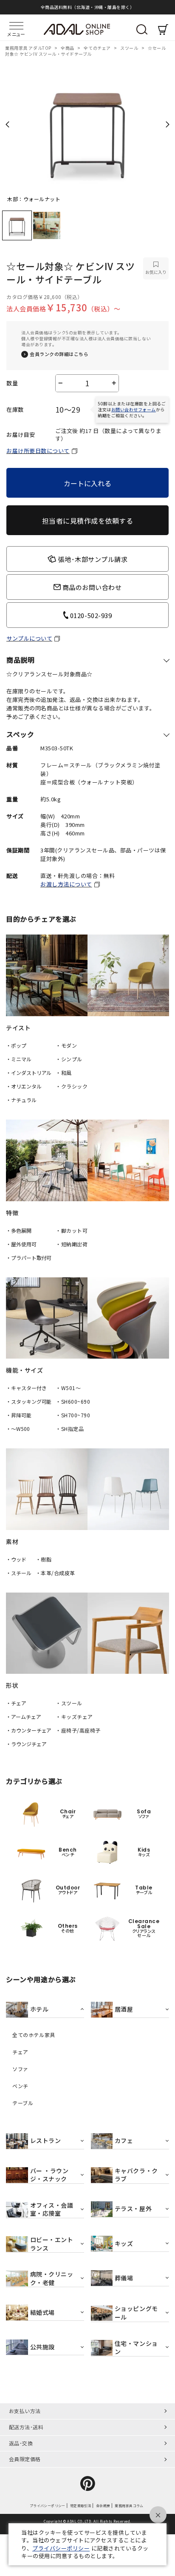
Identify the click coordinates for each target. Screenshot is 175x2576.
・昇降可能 (18, 1415)
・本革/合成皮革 (55, 1573)
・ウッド (16, 1559)
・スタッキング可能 (29, 1401)
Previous (7, 124)
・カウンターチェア (29, 1730)
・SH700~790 (73, 1415)
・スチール (18, 1573)
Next (168, 124)
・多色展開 (18, 1230)
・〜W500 (18, 1429)
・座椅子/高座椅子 (78, 1730)
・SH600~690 (73, 1401)
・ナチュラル (21, 1100)
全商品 (68, 48)
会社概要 (103, 2505)
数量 (12, 383)
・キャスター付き (26, 1388)
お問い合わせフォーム (134, 409)
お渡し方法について (66, 884)
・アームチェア (23, 1717)
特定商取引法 (81, 2505)
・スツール (69, 1703)
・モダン (66, 1045)
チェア (20, 2052)
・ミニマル (18, 1059)
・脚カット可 (72, 1230)
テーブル (23, 2103)
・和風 (64, 1073)
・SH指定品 (70, 1429)
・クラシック (72, 1086)
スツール (130, 48)
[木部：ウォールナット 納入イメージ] (87, 127)
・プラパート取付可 (29, 1258)
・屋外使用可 (21, 1244)
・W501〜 (68, 1388)
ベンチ (20, 2086)
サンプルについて (29, 638)
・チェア (16, 1703)
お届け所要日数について (38, 451)
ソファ (20, 2069)
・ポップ (16, 1045)
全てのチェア (98, 48)
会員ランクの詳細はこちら (59, 354)
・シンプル (69, 1059)
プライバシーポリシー (48, 2505)
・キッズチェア (74, 1717)
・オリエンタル (24, 1086)
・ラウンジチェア (26, 1744)
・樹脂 (44, 1559)
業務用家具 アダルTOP (29, 48)
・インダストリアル (29, 1073)
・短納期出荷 (72, 1244)
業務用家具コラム (129, 2505)
